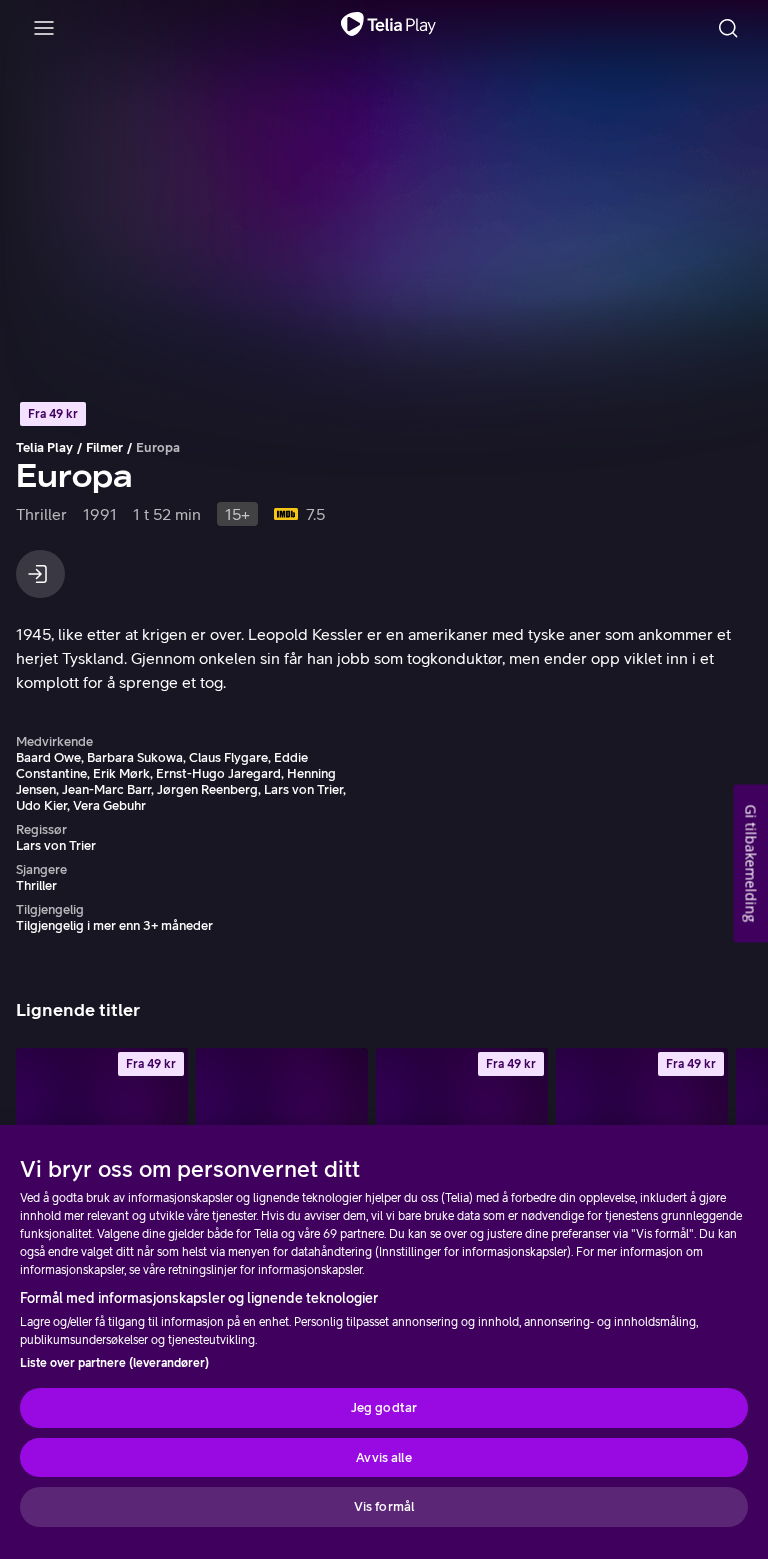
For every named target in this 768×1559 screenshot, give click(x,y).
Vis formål (384, 1506)
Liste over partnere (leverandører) (114, 1363)
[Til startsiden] (388, 28)
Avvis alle (383, 1457)
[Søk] (728, 28)
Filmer (104, 447)
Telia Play (44, 447)
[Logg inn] (40, 574)
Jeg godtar (384, 1407)
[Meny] (44, 28)
